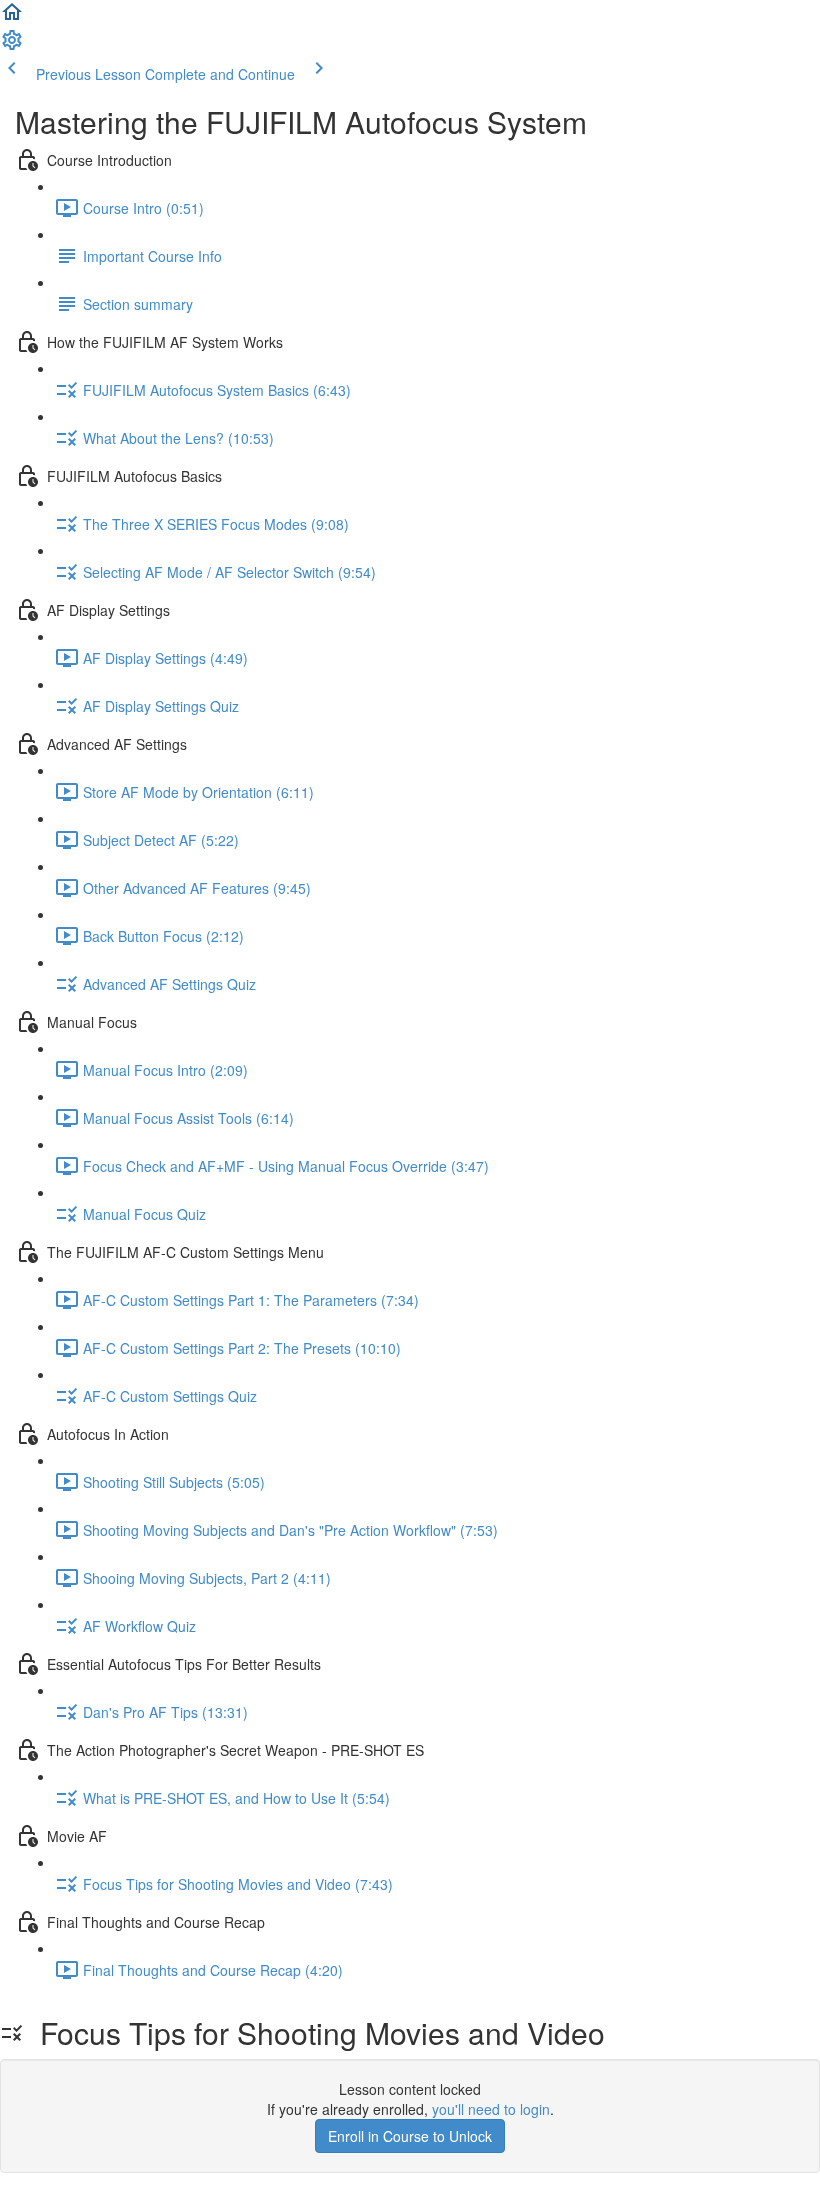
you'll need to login (491, 2109)
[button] (12, 18)
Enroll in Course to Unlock (410, 2136)
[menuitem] (12, 46)
